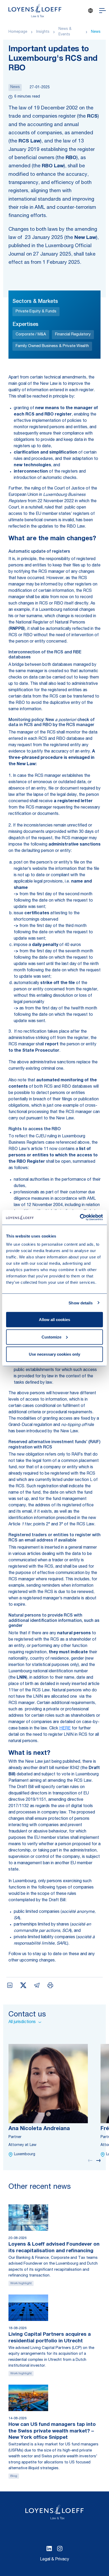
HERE (65, 1729)
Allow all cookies (54, 1320)
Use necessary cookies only (54, 1354)
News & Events (65, 32)
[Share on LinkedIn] (10, 1985)
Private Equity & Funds (36, 311)
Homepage (18, 32)
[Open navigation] (103, 11)
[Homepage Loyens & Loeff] (35, 11)
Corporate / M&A (31, 334)
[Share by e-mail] (37, 1985)
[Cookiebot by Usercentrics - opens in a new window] (80, 1217)
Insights (43, 32)
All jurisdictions (22, 2022)
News (96, 32)
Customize (51, 1337)
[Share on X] (23, 1985)
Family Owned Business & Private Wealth (52, 346)
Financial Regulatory (73, 334)
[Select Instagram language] (60, 2549)
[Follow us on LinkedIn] (49, 2549)
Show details (81, 1303)
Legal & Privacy (54, 2560)
